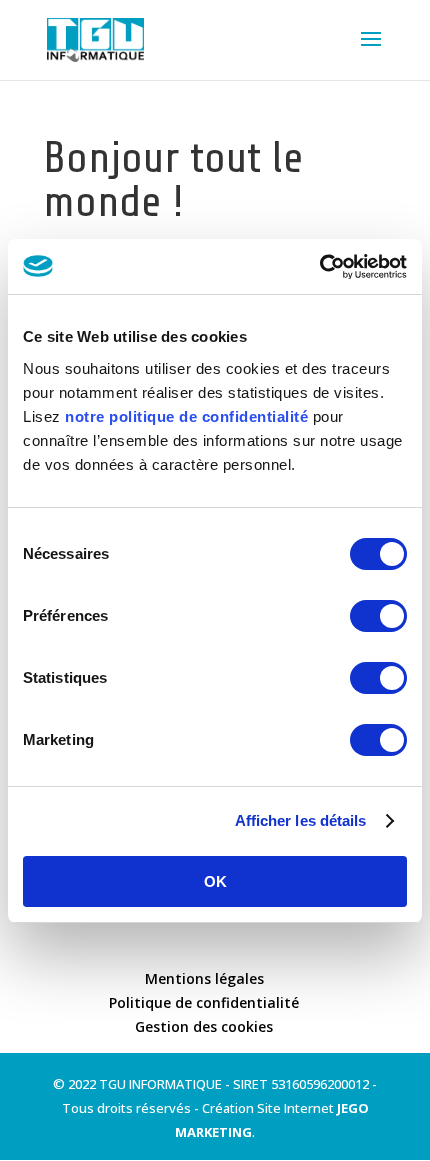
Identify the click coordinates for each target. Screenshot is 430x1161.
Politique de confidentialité (204, 1002)
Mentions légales (204, 978)
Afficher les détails (301, 820)
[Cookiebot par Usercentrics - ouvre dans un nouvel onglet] (319, 267)
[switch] (378, 616)
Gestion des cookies (204, 1026)
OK (215, 881)
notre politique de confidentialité (186, 416)
